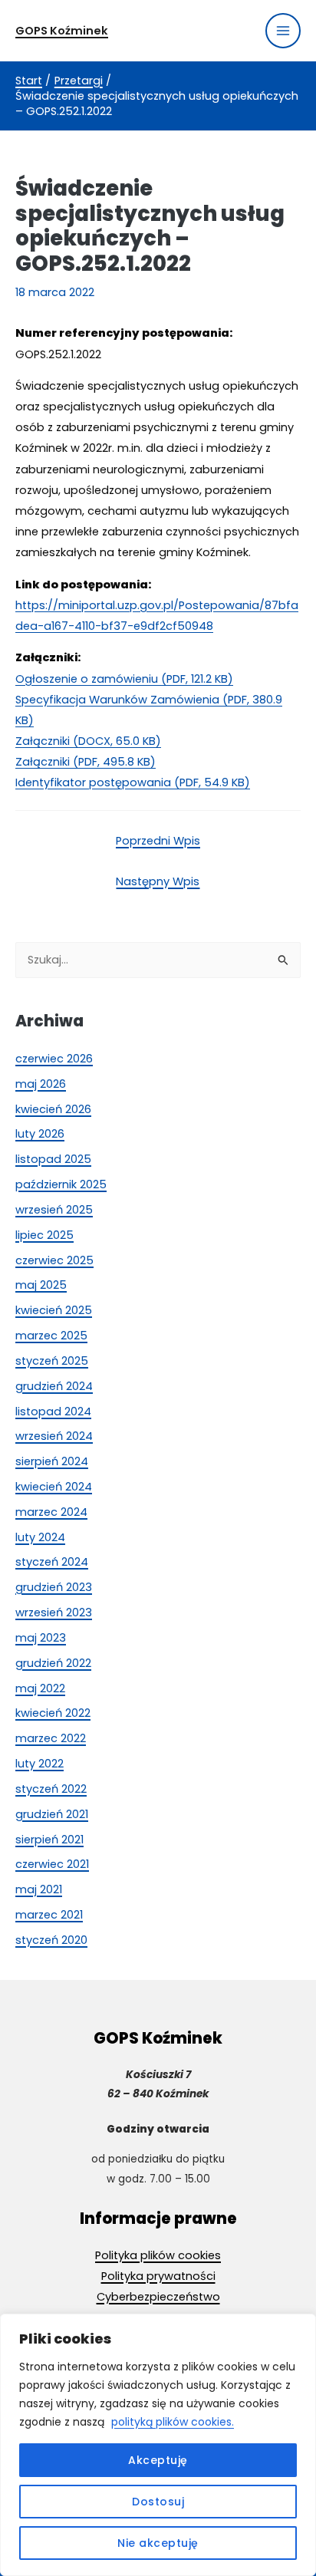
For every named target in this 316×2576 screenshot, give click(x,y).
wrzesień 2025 (54, 1210)
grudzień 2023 (54, 1587)
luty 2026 (40, 1134)
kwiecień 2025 (54, 1310)
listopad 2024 (53, 1412)
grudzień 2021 (52, 1814)
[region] (158, 2445)
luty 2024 (40, 1537)
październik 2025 (61, 1184)
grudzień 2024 (54, 1386)
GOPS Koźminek (62, 31)
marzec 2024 (51, 1512)
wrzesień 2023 (54, 1612)
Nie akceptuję (158, 2543)
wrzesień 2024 (54, 1436)
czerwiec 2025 (54, 1260)
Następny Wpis (158, 881)
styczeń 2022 (51, 1789)
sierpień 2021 (49, 1840)
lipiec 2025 (44, 1235)
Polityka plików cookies (158, 2255)
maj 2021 (39, 1889)
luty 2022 (39, 1764)
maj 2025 (41, 1285)
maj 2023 (41, 1638)
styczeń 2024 (52, 1562)
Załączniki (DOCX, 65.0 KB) (88, 741)
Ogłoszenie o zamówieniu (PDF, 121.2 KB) (124, 679)
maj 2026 (41, 1084)
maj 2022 (40, 1688)
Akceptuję (158, 2460)
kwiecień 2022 (53, 1713)
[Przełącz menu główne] (283, 31)
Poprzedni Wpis (158, 841)
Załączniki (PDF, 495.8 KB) (86, 762)
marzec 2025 (51, 1336)
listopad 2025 (53, 1159)
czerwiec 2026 (54, 1059)
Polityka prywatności (158, 2276)
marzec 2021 (49, 1915)
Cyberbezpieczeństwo (158, 2297)
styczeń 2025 (52, 1361)
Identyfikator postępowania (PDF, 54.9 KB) (133, 782)
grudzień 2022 (53, 1663)
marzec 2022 (51, 1738)
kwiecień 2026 (53, 1109)
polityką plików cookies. (173, 2422)
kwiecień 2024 (54, 1487)
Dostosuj (158, 2502)
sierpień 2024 (52, 1461)
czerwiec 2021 (52, 1864)
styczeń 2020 (51, 1940)
